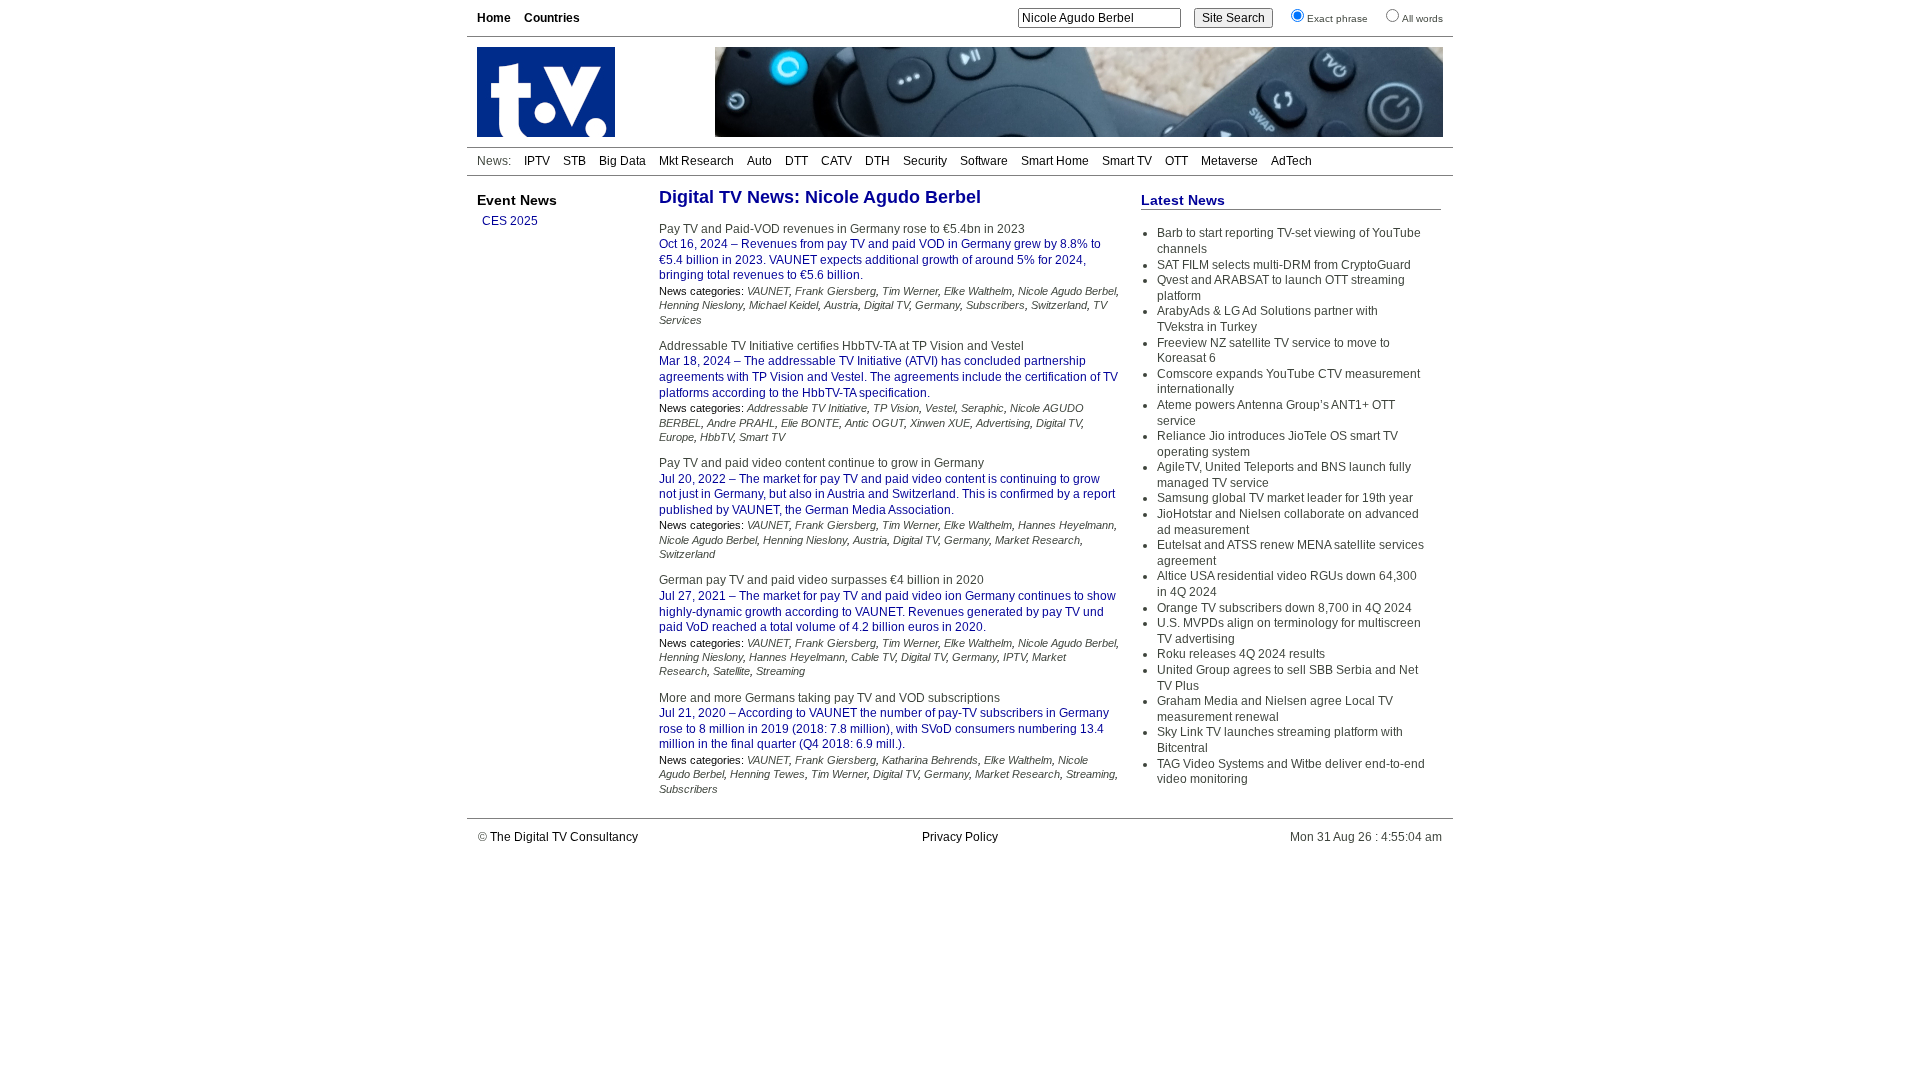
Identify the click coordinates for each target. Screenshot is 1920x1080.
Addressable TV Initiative (807, 408)
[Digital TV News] (584, 92)
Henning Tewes (767, 774)
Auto (759, 161)
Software (984, 161)
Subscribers (995, 305)
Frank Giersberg (835, 291)
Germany (937, 305)
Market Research (1037, 540)
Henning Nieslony (701, 305)
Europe (676, 437)
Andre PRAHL (741, 423)
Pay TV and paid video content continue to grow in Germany (821, 463)
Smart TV (1127, 161)
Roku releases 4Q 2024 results (1241, 654)
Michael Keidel (783, 305)
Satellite (731, 671)
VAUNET (768, 291)
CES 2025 (510, 221)
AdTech (1291, 161)
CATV (836, 161)
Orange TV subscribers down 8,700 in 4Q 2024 (1284, 608)
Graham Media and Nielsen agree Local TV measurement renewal (1275, 709)
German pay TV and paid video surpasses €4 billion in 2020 (821, 580)
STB (574, 161)
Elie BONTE (810, 423)
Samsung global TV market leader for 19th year (1285, 498)
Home (494, 18)
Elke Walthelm (978, 291)
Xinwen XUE (940, 423)
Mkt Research (696, 161)
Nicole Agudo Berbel (1067, 291)
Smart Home (1055, 161)
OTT (1176, 161)
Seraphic (982, 408)
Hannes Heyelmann (1066, 525)
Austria (841, 305)
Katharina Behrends (930, 760)
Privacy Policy (960, 837)
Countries (552, 18)
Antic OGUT (874, 423)
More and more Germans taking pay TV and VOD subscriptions (829, 698)
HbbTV (716, 437)
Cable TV (873, 657)
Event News (517, 200)
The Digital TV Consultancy (564, 837)
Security (925, 161)
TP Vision (896, 408)
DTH (877, 161)
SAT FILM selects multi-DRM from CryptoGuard (1284, 265)
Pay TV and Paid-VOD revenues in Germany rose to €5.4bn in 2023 (842, 229)
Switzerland (1059, 305)
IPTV (537, 161)
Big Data (622, 161)
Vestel (940, 408)
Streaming (780, 671)
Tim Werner (910, 291)
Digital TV (886, 305)
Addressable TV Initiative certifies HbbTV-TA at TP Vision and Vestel (841, 346)
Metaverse (1229, 161)
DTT (796, 161)
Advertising (1003, 423)
